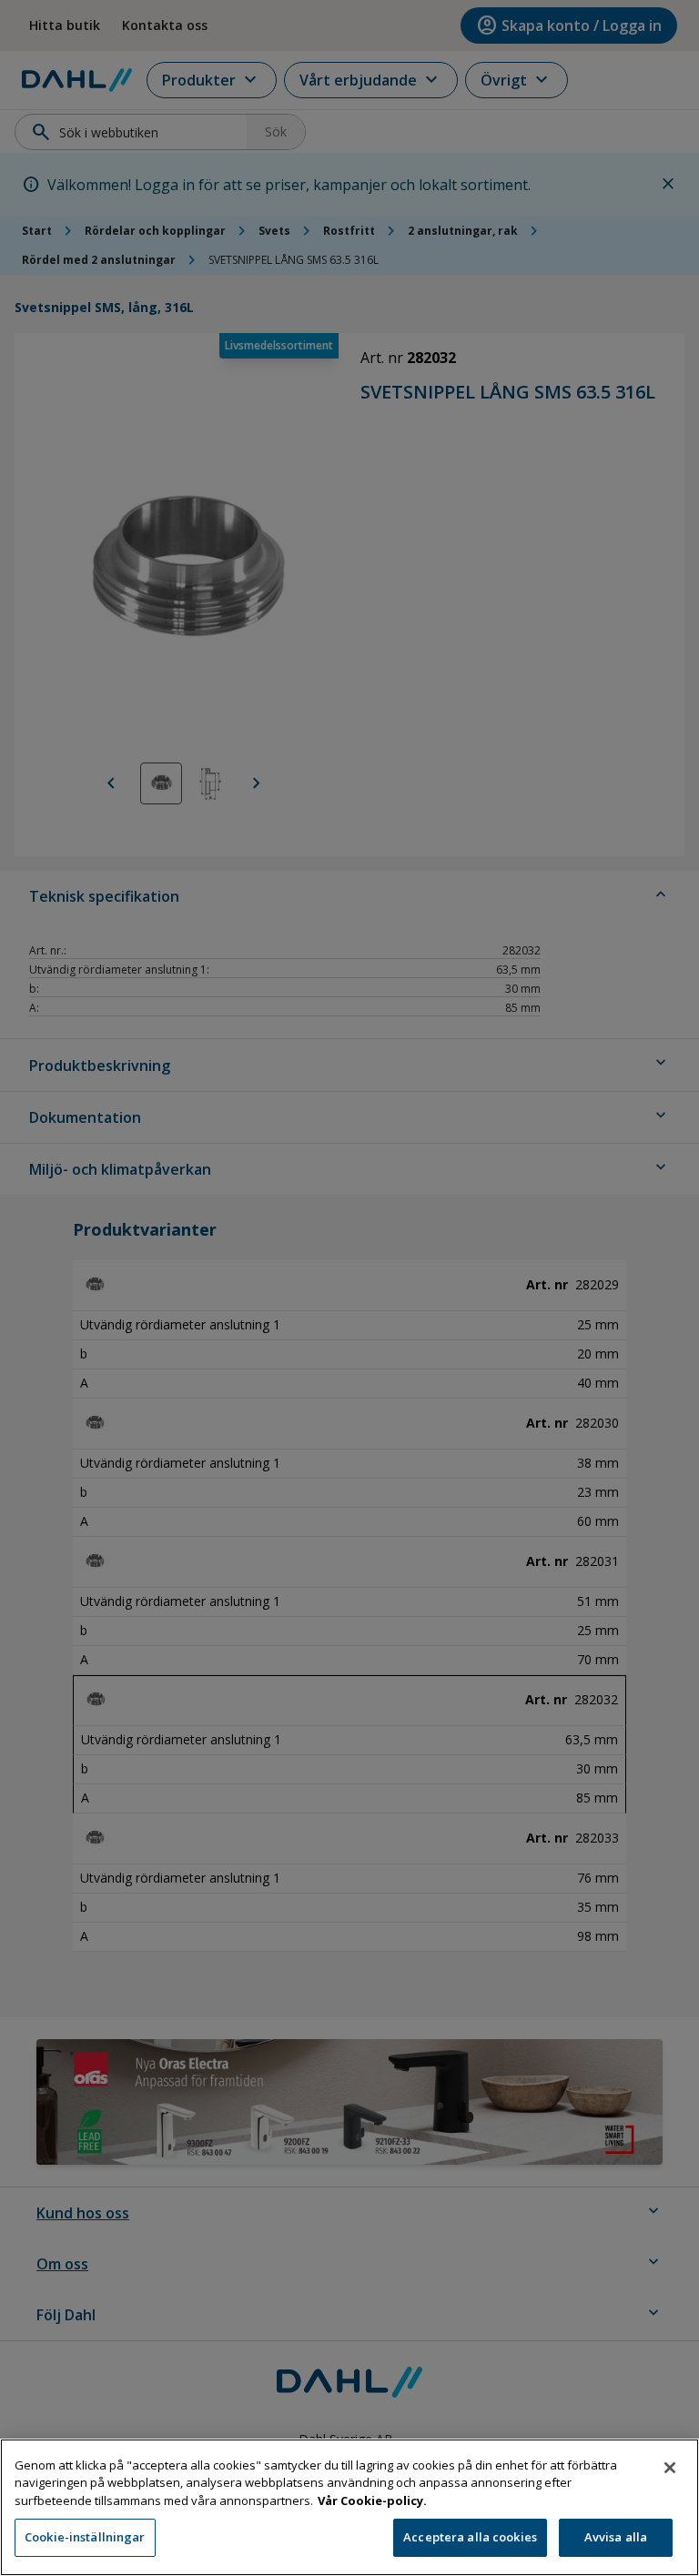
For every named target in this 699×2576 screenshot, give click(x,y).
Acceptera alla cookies (470, 2537)
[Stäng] (670, 2468)
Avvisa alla (616, 2537)
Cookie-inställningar (85, 2537)
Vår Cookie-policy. (372, 2500)
